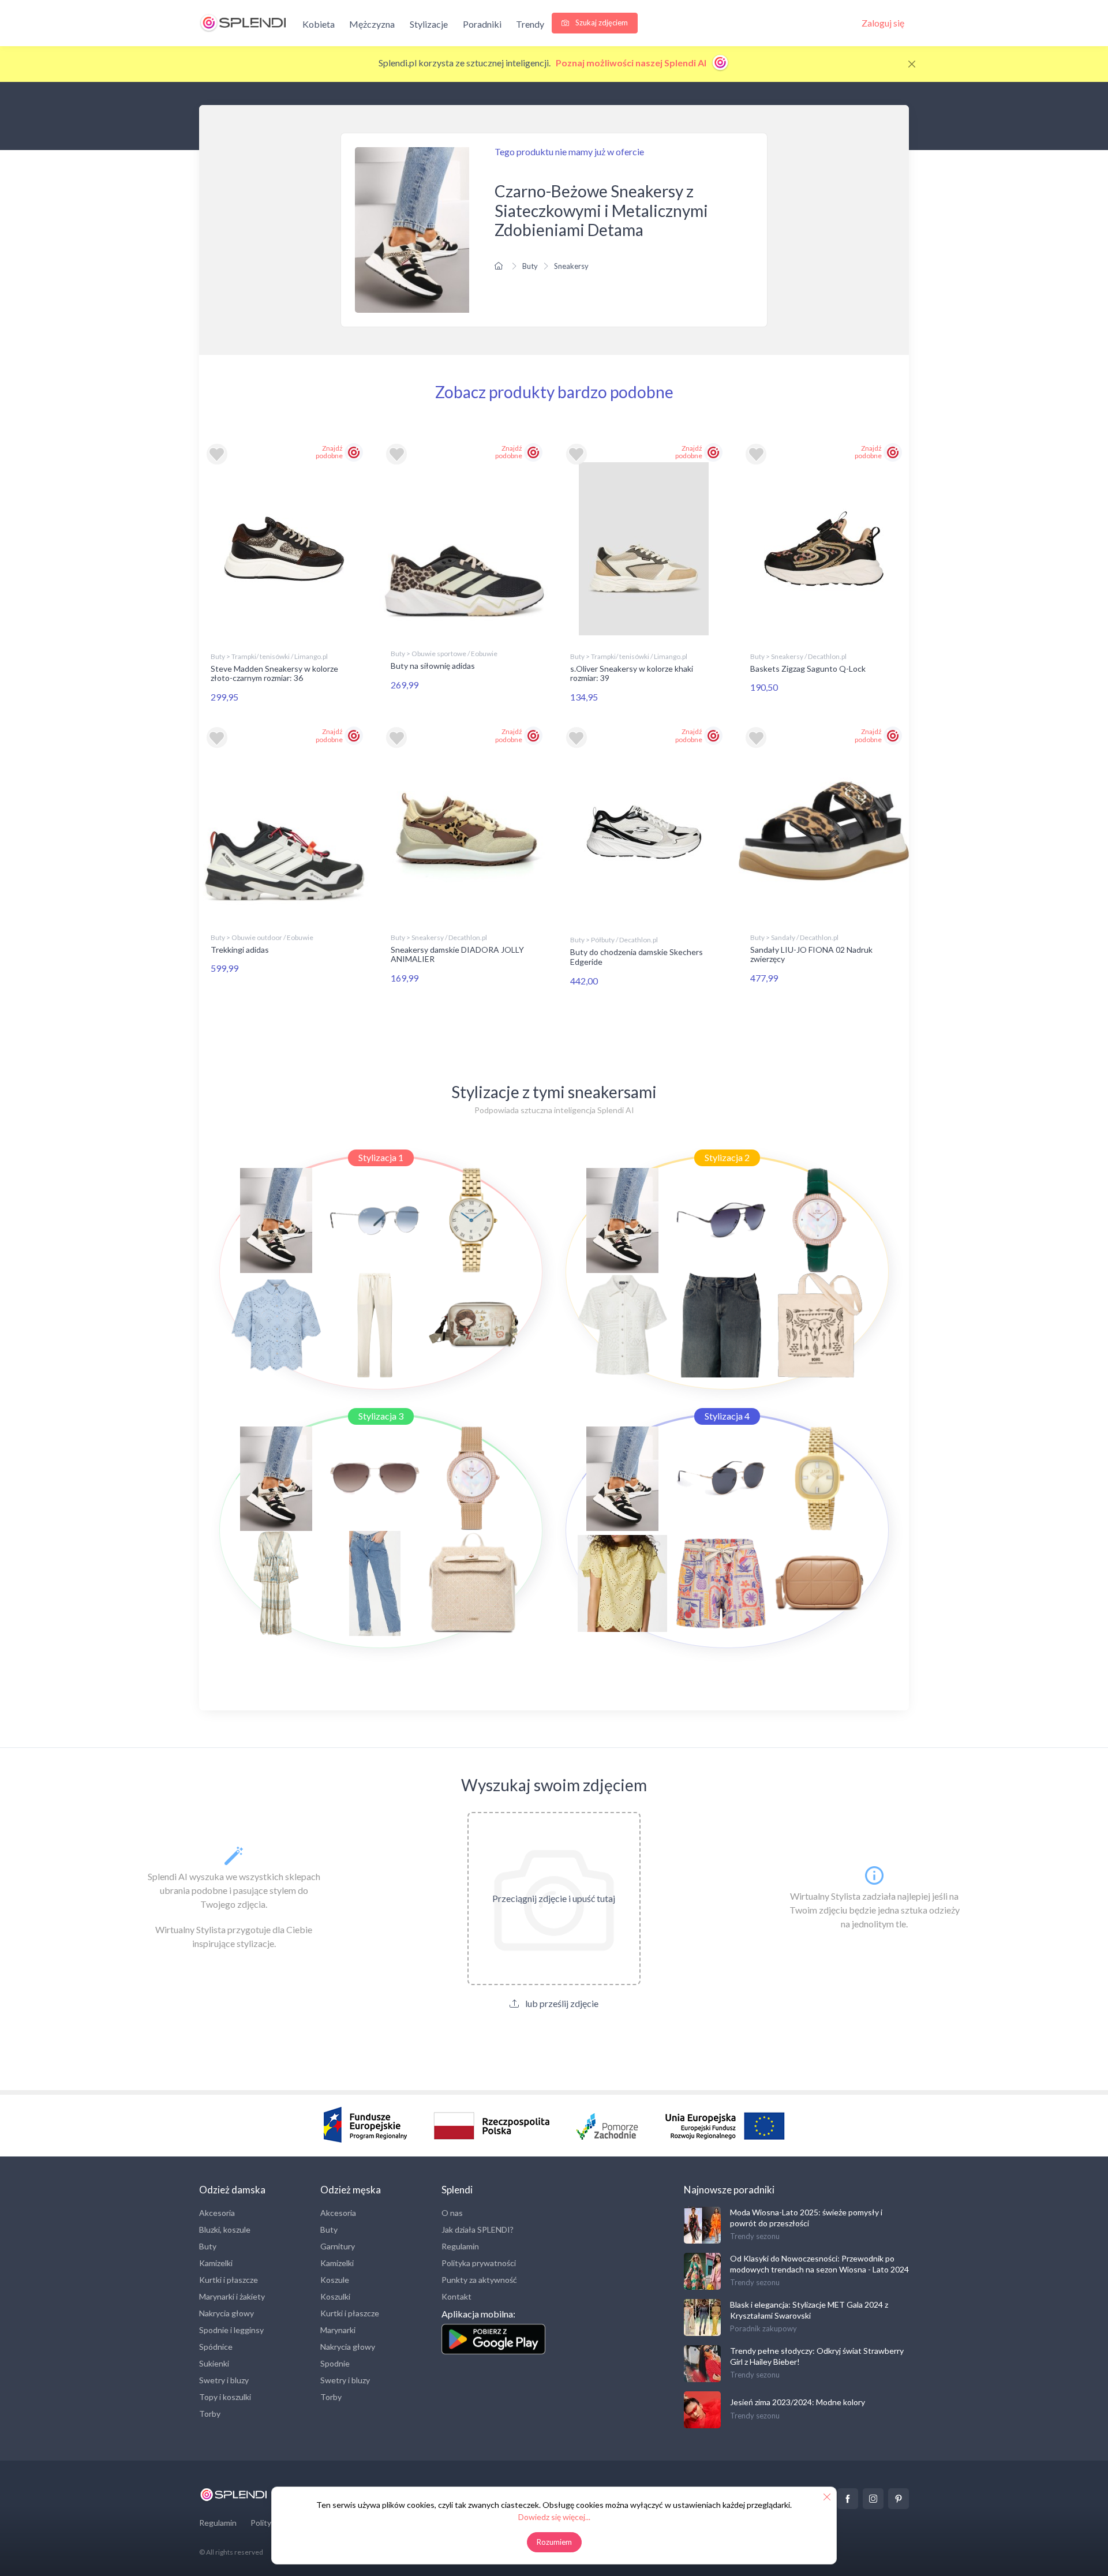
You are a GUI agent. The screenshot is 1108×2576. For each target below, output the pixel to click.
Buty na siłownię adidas (433, 666)
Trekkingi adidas (240, 950)
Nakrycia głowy (227, 2313)
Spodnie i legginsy (231, 2330)
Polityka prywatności (479, 2263)
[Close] (912, 64)
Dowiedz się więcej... (554, 2517)
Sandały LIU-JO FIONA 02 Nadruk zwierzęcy (811, 954)
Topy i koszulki (225, 2397)
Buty (530, 266)
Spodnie (335, 2363)
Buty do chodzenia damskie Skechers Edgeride (637, 957)
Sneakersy (571, 266)
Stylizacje (429, 24)
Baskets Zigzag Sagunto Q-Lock (808, 669)
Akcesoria (217, 2213)
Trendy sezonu (755, 2236)
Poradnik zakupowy (763, 2328)
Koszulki (335, 2296)
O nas (452, 2213)
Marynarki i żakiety (232, 2296)
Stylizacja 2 (727, 1157)
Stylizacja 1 (381, 1157)
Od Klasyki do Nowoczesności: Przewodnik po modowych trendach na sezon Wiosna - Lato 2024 (819, 2264)
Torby (210, 2414)
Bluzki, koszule (225, 2229)
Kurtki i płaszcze (229, 2280)
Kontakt (456, 2296)
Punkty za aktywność (479, 2280)
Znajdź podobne (329, 452)
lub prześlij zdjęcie (561, 2003)
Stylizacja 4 (727, 1416)
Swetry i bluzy (224, 2380)
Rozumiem (554, 2542)
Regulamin (460, 2246)
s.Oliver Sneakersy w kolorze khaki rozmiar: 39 (632, 673)
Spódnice (216, 2347)
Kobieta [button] (319, 24)
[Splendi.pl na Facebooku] (848, 2499)
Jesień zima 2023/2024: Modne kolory (798, 2402)
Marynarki (338, 2330)
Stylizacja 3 (381, 1416)
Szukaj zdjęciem (601, 23)
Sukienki (214, 2363)
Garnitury (338, 2246)
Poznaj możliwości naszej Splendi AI (632, 63)
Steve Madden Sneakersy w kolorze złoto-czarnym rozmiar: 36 (274, 673)
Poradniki (482, 24)
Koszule (335, 2280)
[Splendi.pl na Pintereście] (899, 2499)
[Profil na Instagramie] (873, 2499)
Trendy (530, 24)
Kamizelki (216, 2263)
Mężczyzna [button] (372, 24)
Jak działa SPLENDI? (478, 2229)
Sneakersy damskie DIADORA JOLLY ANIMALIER (457, 954)
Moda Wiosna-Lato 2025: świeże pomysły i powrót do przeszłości (806, 2217)
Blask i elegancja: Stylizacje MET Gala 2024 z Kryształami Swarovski (809, 2310)
